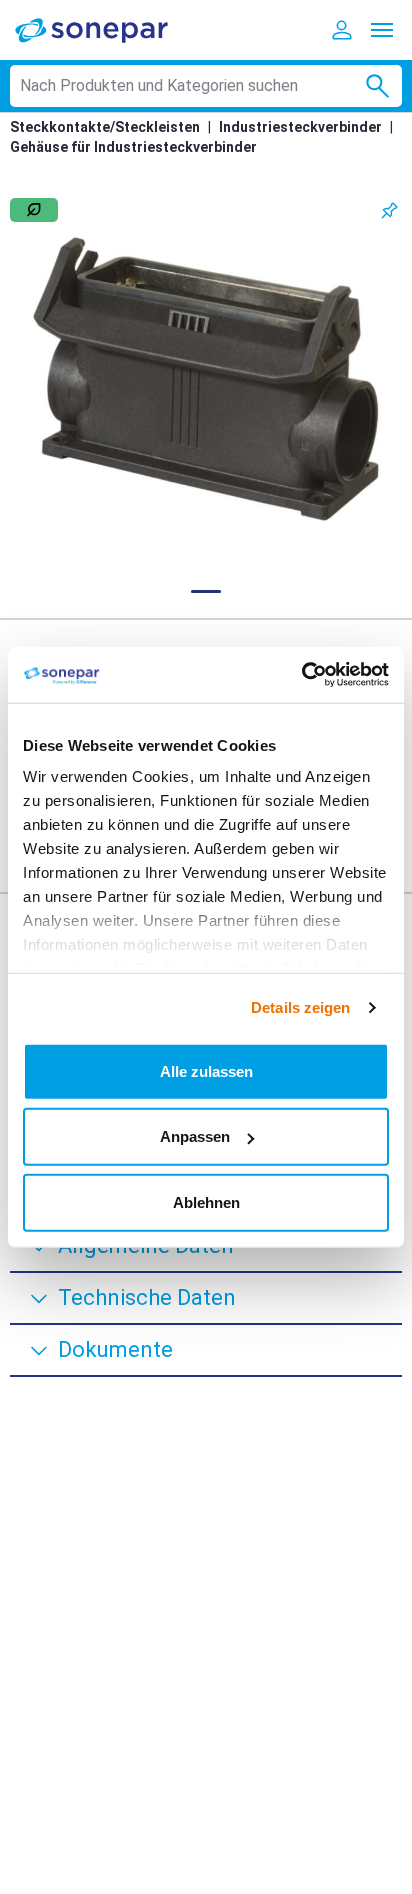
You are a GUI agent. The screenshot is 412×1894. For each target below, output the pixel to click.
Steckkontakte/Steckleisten (105, 127)
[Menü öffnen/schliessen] (382, 30)
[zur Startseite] (105, 29)
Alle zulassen (206, 1070)
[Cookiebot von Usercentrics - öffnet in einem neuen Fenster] (301, 675)
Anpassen (195, 1136)
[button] (206, 379)
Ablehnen (206, 1201)
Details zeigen (300, 1007)
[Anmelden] (342, 30)
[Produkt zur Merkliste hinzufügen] (389, 210)
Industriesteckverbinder (300, 127)
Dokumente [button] (115, 1349)
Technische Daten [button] (147, 1297)
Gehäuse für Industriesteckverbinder (133, 147)
